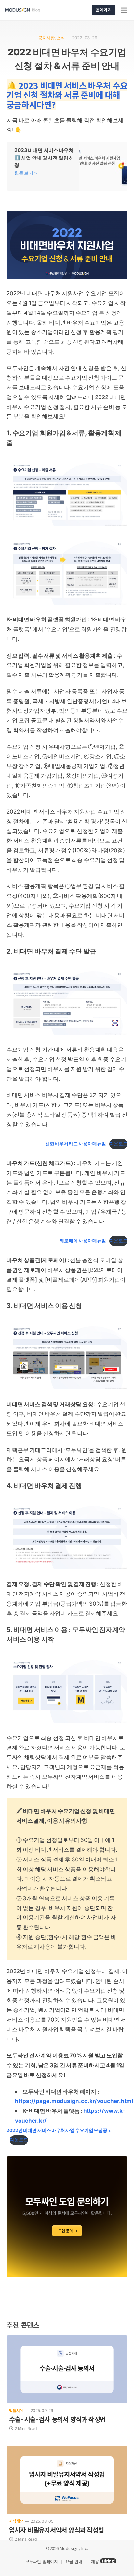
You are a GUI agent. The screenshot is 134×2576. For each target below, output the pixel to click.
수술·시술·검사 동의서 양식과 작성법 (57, 2419)
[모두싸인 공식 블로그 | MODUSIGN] (30, 10)
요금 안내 (74, 2562)
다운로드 (118, 1144)
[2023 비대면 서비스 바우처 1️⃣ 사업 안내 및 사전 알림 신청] (67, 166)
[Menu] (125, 10)
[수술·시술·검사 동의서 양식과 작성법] (67, 2369)
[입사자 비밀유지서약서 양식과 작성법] (67, 2480)
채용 (95, 2562)
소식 (61, 38)
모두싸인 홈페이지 (41, 2562)
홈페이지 (104, 10)
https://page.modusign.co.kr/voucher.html (74, 2101)
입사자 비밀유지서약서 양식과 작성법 (56, 2530)
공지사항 (46, 38)
